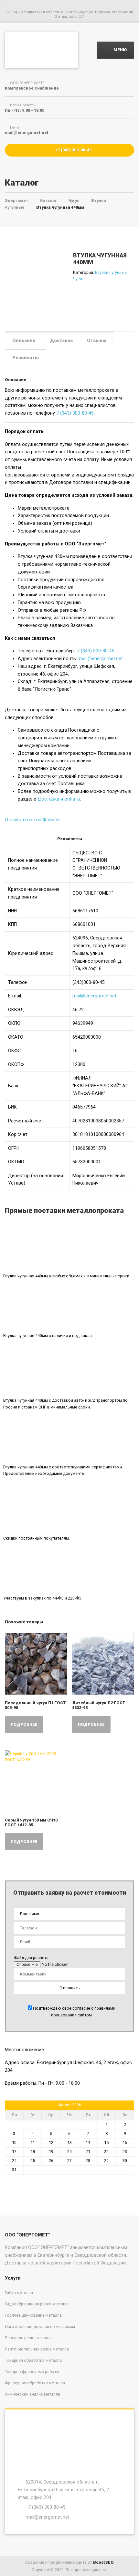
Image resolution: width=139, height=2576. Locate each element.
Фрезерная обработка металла (35, 2383)
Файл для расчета (31, 1958)
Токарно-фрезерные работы (32, 2372)
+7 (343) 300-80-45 (73, 150)
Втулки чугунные (111, 272)
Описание (24, 341)
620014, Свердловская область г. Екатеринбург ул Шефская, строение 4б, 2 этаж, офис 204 (63, 2489)
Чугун (78, 279)
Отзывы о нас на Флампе (32, 820)
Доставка (61, 341)
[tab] (24, 340)
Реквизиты (26, 358)
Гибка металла (19, 2293)
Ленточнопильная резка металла (37, 2349)
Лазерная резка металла (29, 2338)
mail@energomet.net (101, 658)
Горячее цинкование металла (33, 2315)
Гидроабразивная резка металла (37, 2304)
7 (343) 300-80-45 (75, 413)
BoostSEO (103, 2562)
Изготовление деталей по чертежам (40, 2326)
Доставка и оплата (59, 799)
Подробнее (24, 1724)
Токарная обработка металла (33, 2360)
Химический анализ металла (32, 2394)
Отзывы (97, 341)
